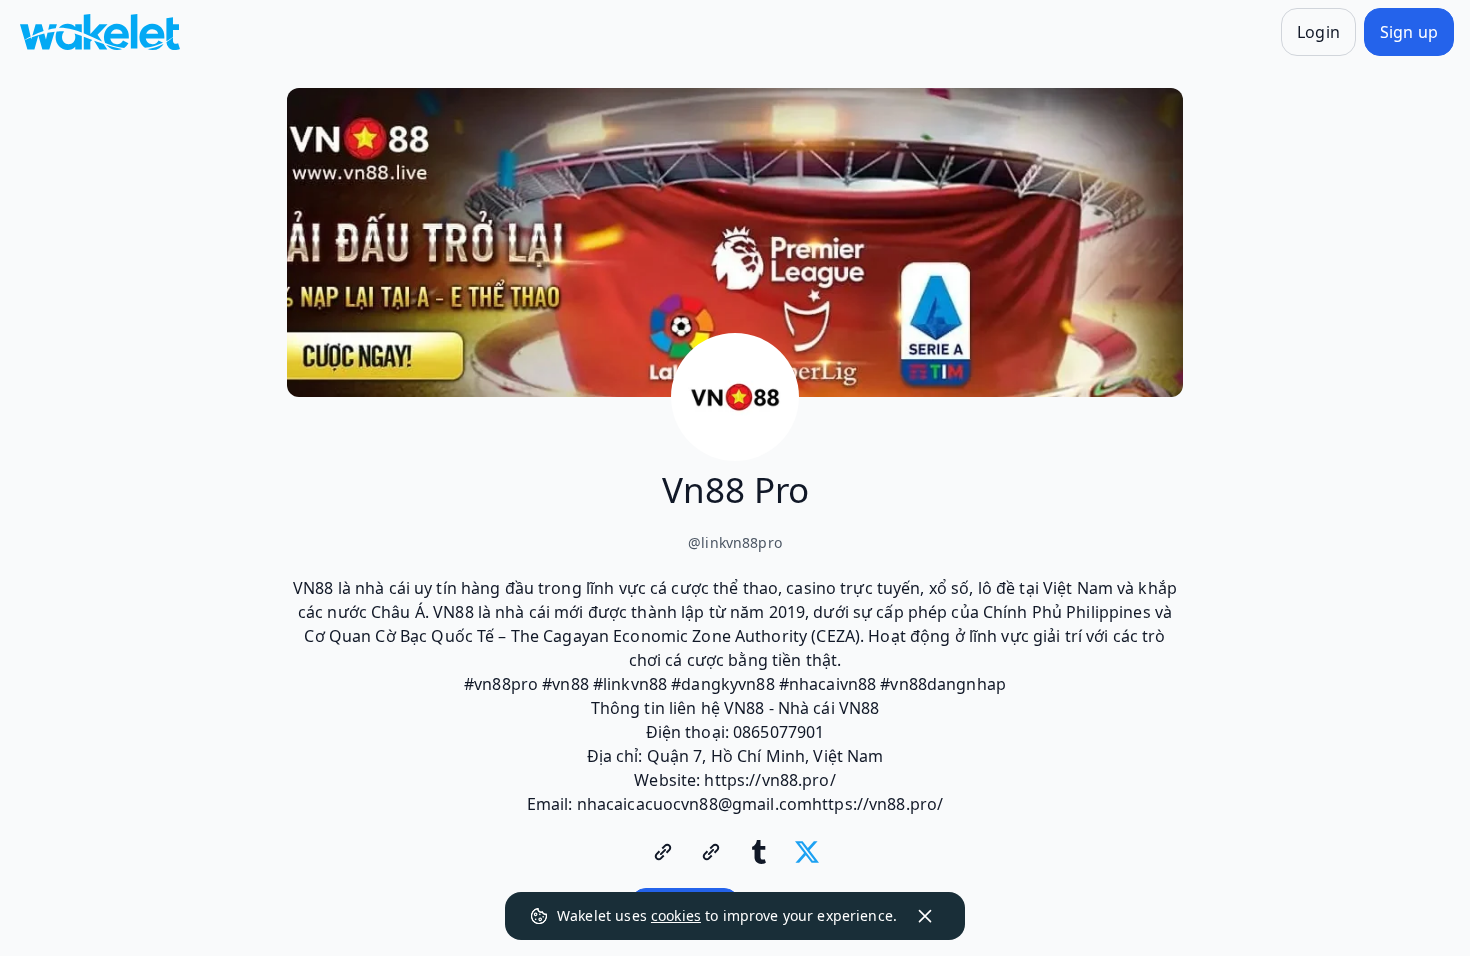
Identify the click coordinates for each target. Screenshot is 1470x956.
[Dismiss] (925, 916)
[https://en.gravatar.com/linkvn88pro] (711, 852)
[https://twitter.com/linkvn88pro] (807, 852)
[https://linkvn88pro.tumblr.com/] (759, 852)
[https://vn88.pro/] (663, 852)
